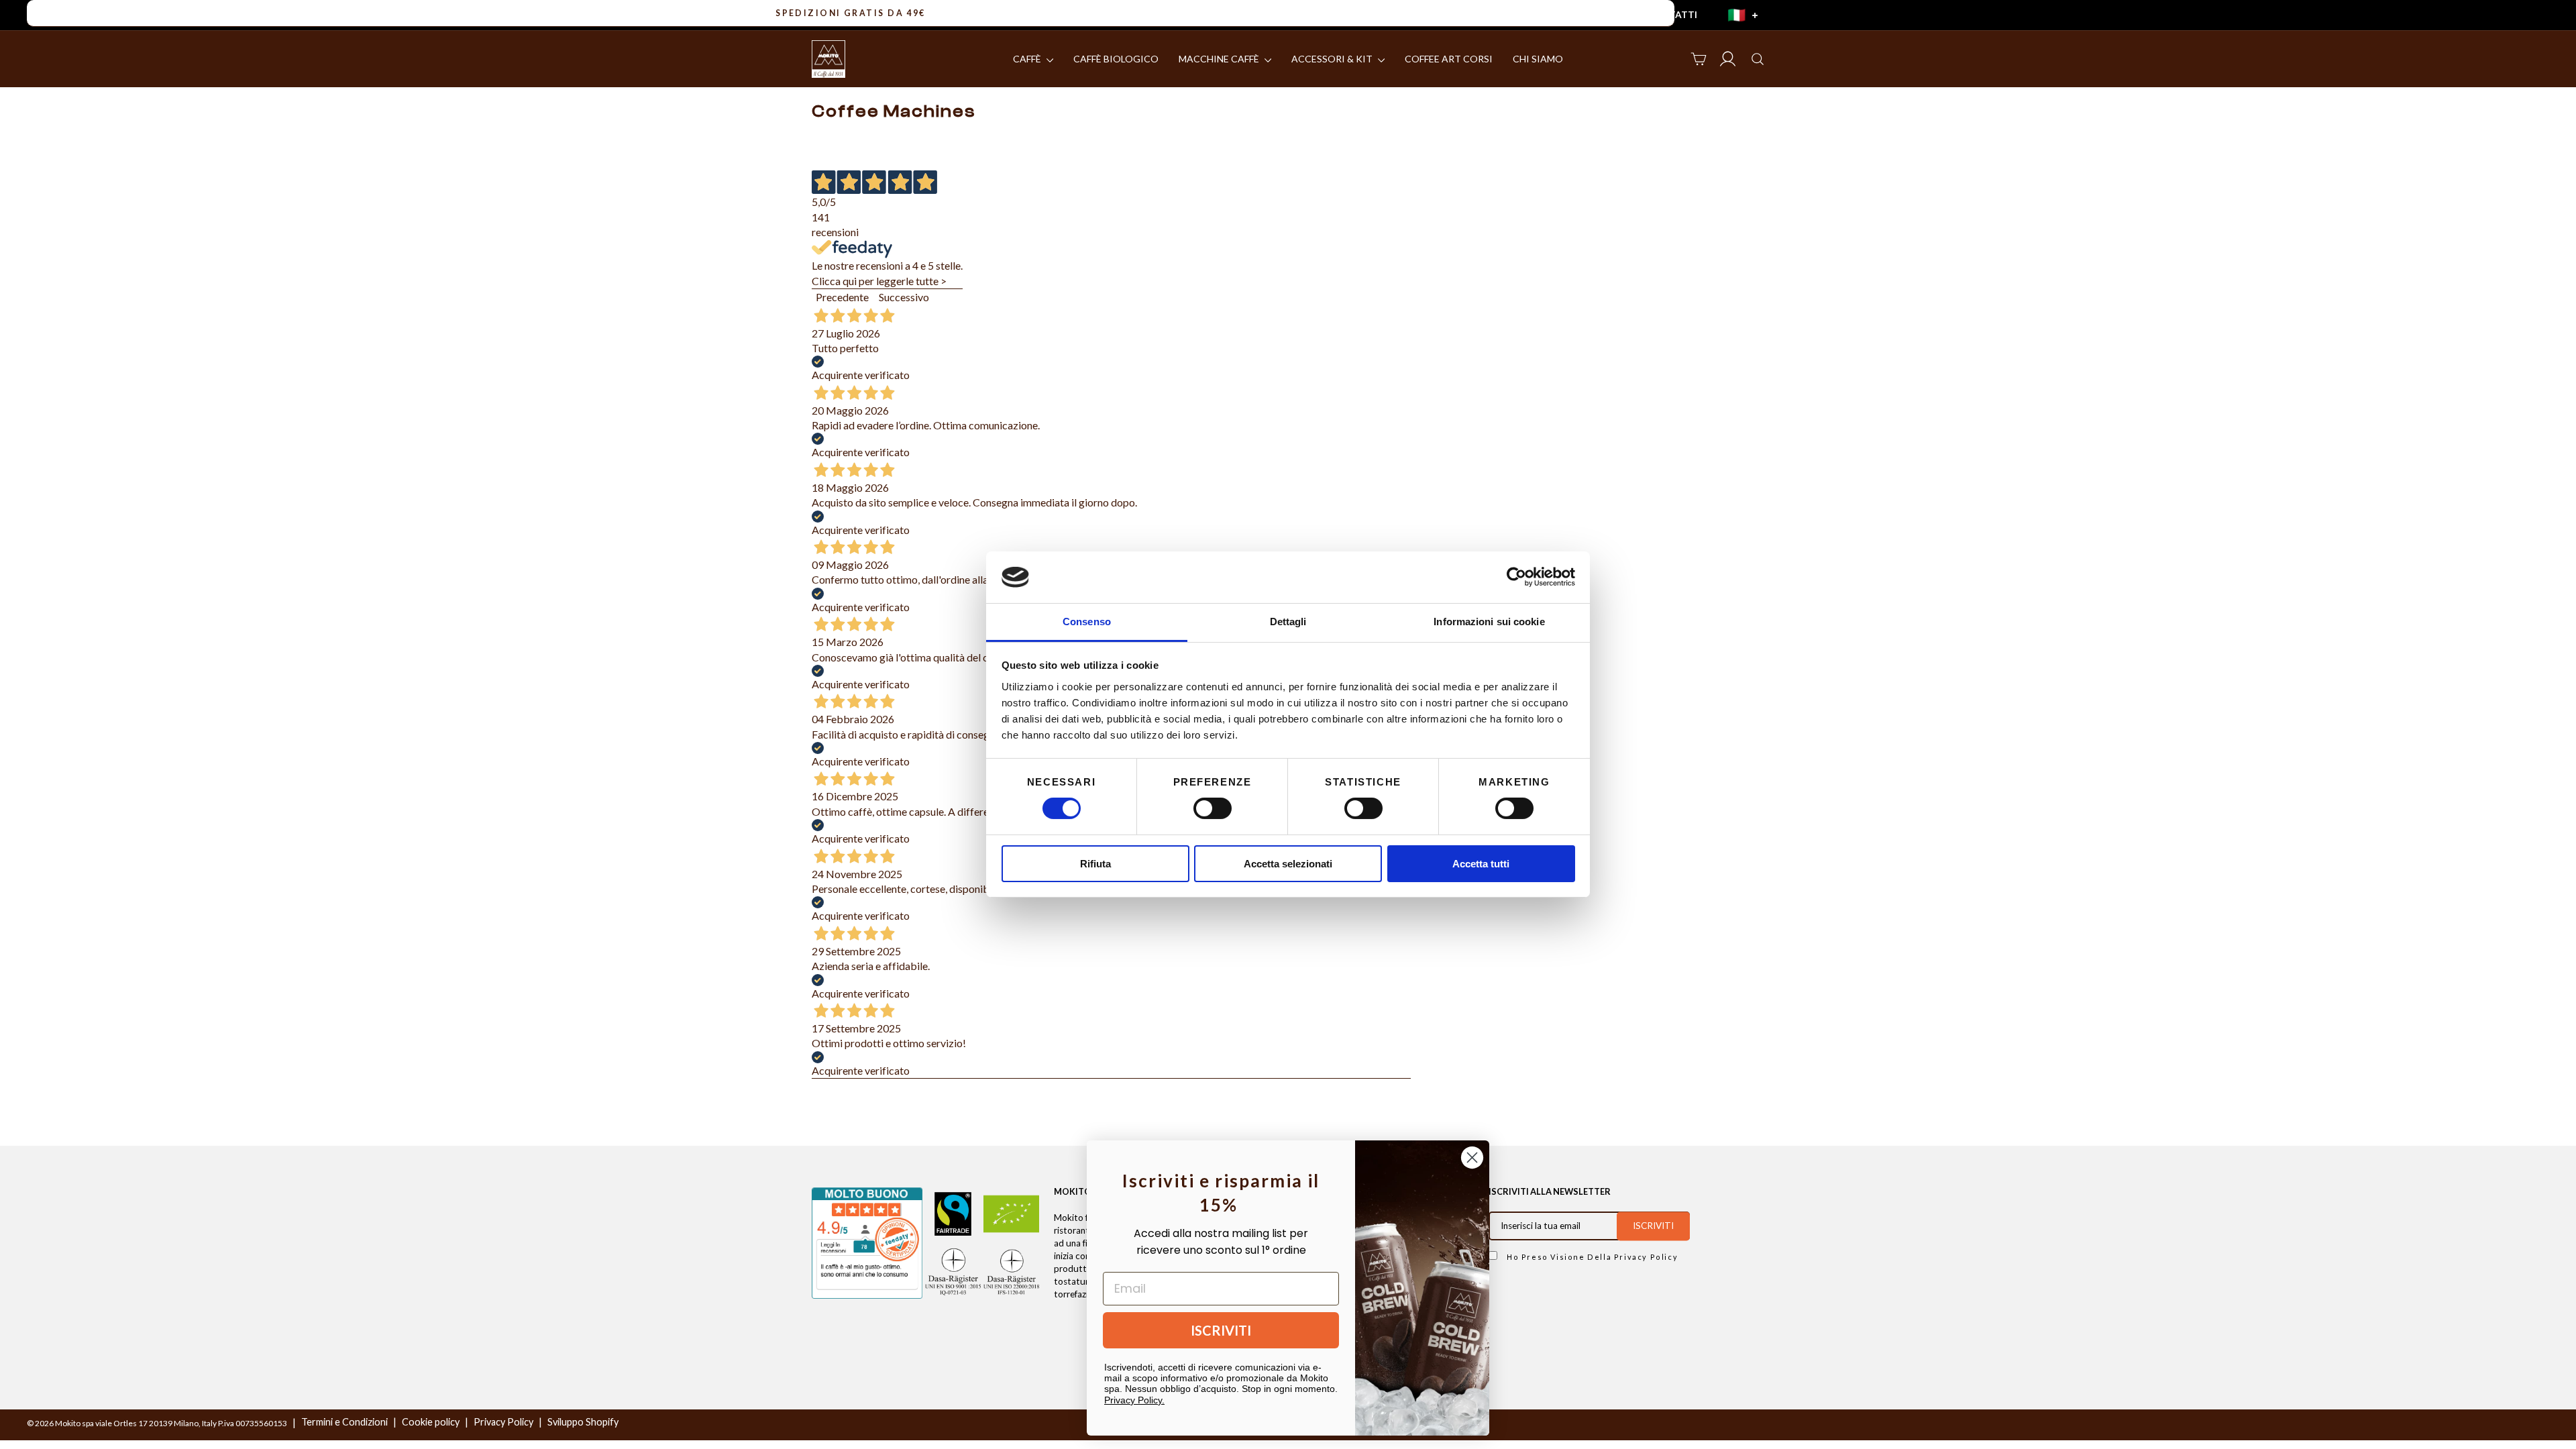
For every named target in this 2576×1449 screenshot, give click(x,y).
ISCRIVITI (1221, 1330)
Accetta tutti (1481, 864)
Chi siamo (1538, 59)
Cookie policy (431, 1422)
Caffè (1028, 59)
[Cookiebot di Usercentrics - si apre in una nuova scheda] (1516, 577)
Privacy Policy (1646, 1257)
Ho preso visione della (1591, 1257)
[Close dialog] (1472, 1158)
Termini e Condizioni (344, 1422)
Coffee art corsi (1449, 59)
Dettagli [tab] (1288, 622)
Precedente (842, 297)
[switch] (1213, 808)
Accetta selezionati (1288, 864)
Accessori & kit (1333, 59)
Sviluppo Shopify (583, 1422)
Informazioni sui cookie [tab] (1489, 622)
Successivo (904, 297)
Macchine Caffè (1220, 59)
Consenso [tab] (1087, 622)
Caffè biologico (1116, 59)
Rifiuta (1095, 864)
